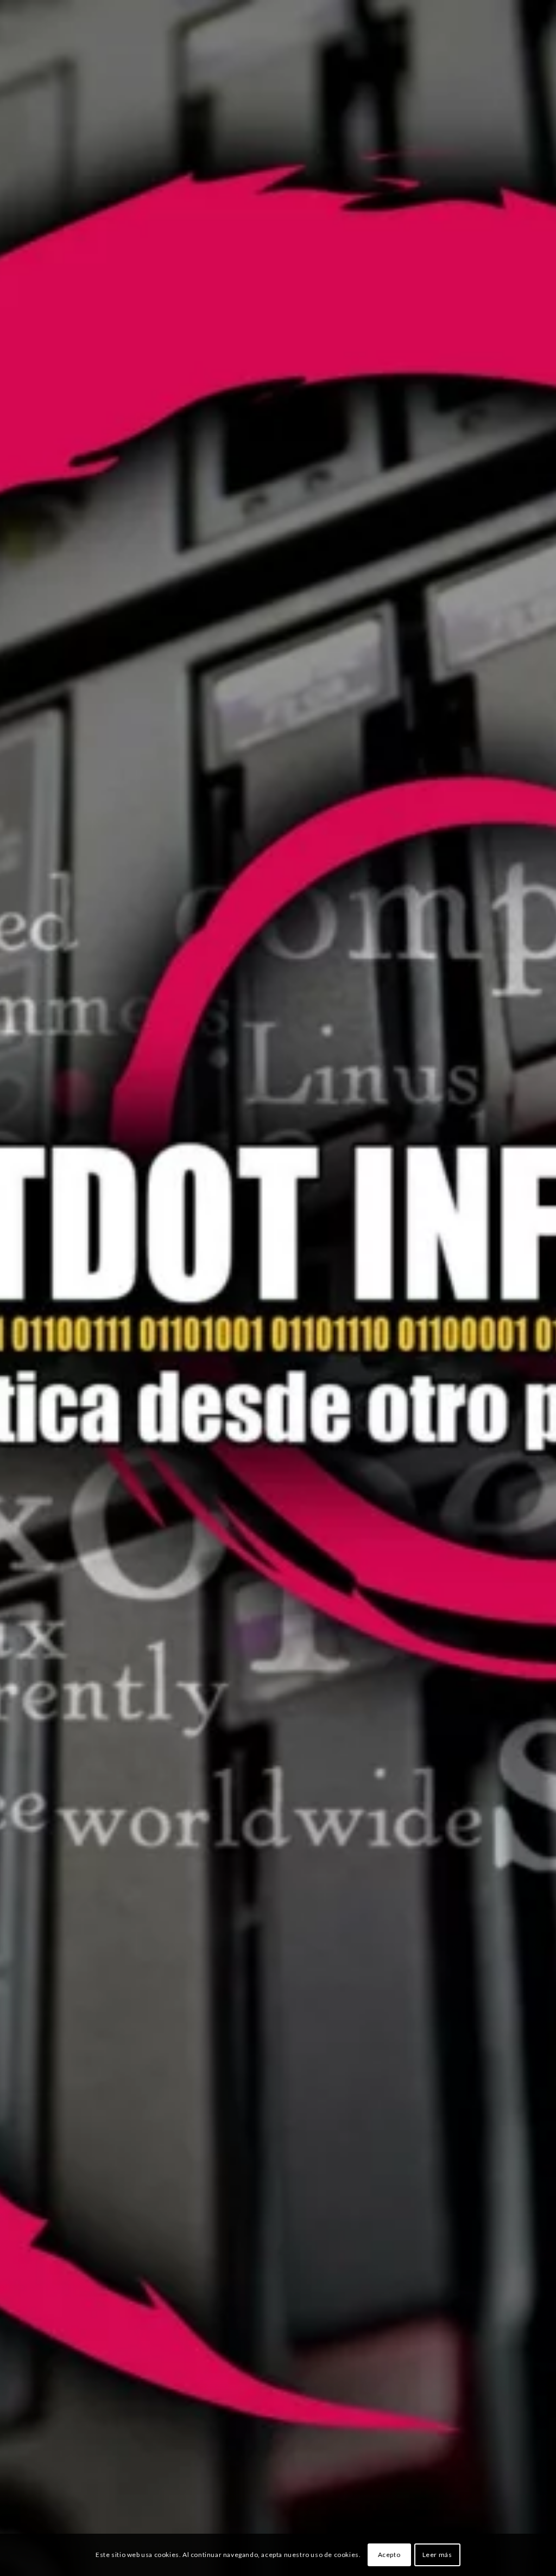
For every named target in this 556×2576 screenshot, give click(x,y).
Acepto (389, 2555)
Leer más (437, 2555)
